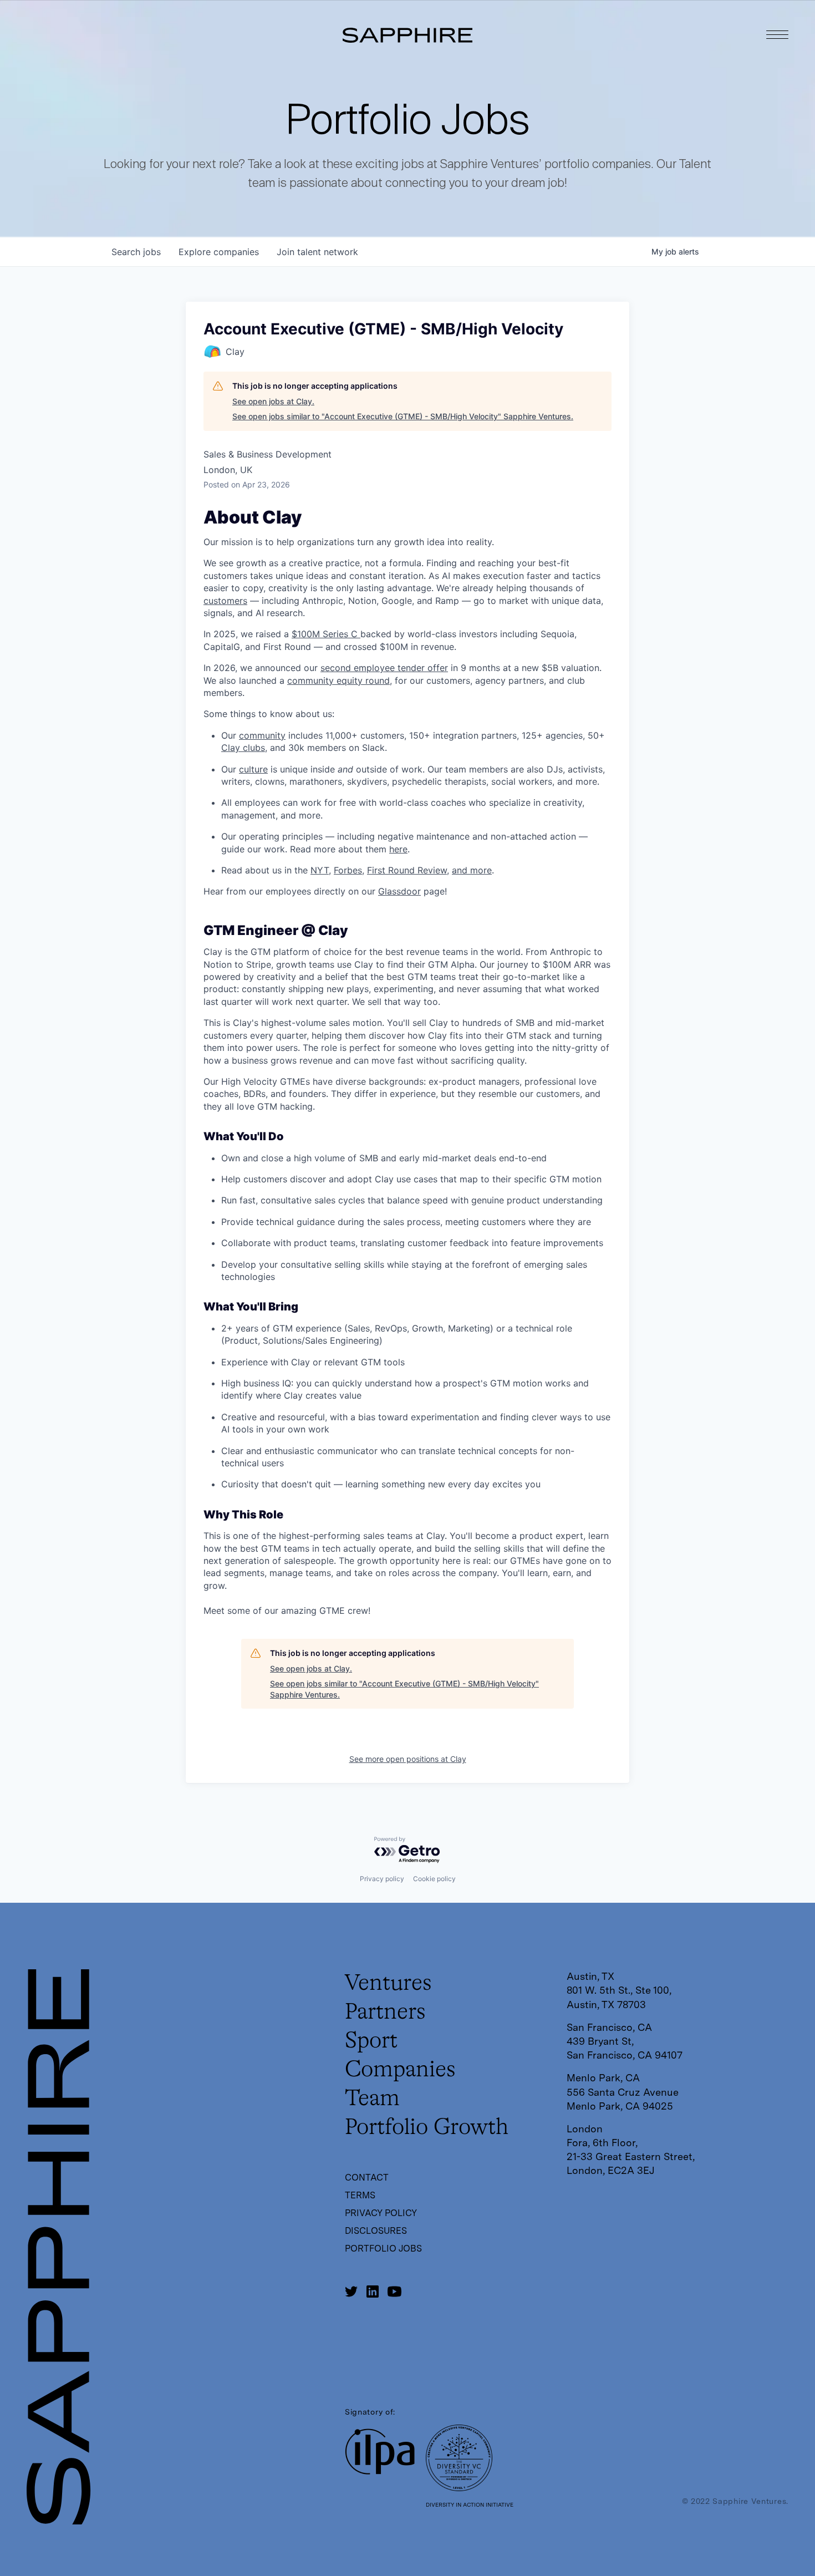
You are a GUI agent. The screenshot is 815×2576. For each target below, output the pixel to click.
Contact (367, 2178)
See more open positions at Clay (408, 1759)
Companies (400, 2070)
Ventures (388, 1984)
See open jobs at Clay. (273, 401)
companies (219, 252)
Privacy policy (382, 1879)
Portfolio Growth (427, 2128)
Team (372, 2099)
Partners (385, 2013)
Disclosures (376, 2231)
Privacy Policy (381, 2213)
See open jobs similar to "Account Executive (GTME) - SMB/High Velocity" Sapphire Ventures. (403, 416)
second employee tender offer (384, 668)
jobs (136, 252)
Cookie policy (434, 1879)
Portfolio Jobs (383, 2249)
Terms (360, 2195)
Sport (371, 2041)
